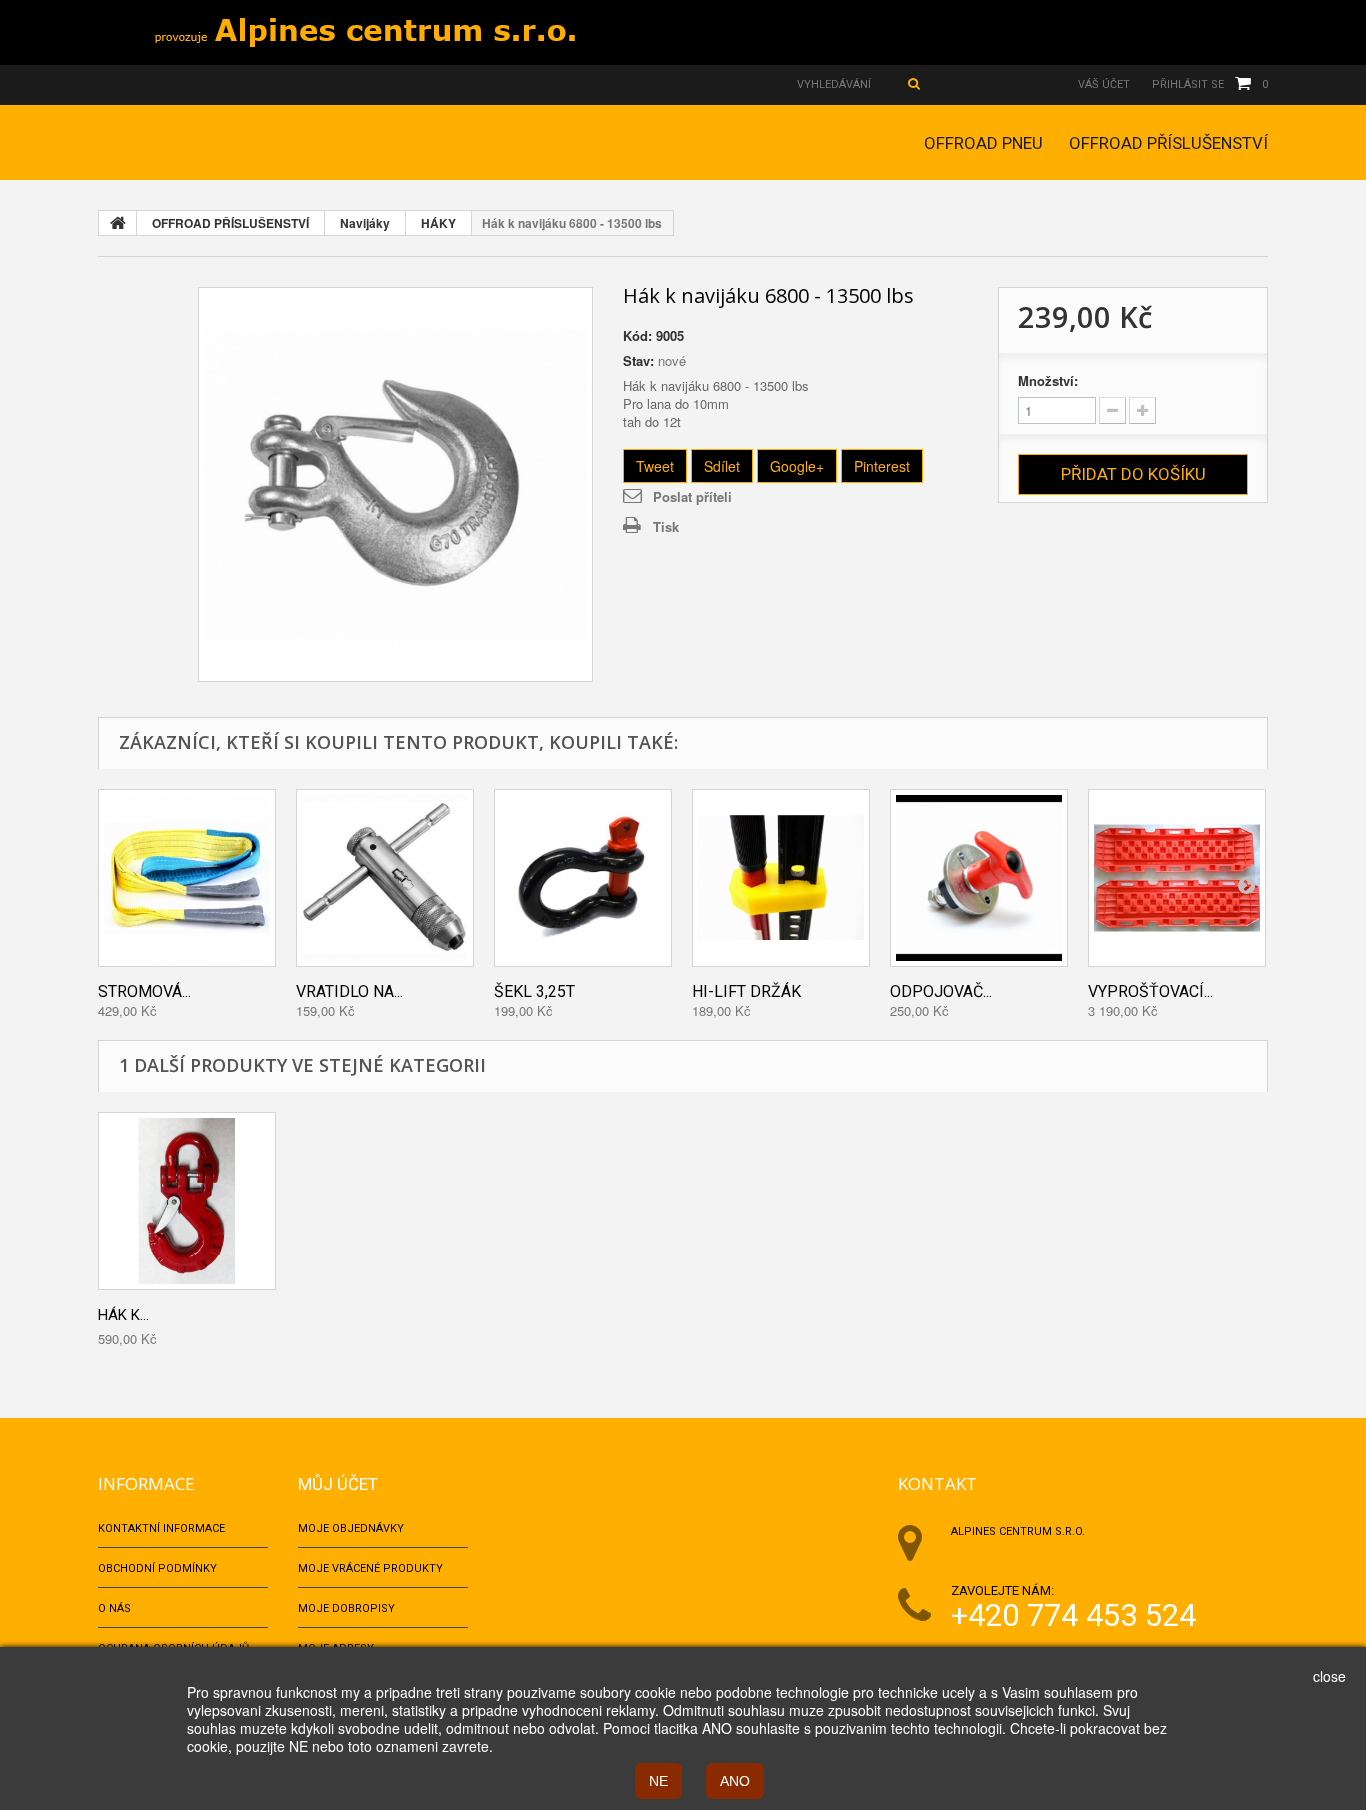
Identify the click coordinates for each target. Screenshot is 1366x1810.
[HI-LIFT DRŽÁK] (781, 878)
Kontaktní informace (161, 1528)
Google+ (797, 466)
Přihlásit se (1188, 84)
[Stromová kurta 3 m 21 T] (187, 878)
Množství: (1048, 381)
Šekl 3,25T (534, 991)
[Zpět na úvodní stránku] (118, 223)
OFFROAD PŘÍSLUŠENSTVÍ (1168, 143)
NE (658, 1781)
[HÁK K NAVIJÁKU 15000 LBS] (187, 1201)
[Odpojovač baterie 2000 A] (979, 878)
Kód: (637, 336)
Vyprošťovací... (1150, 991)
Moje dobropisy (346, 1608)
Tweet (655, 466)
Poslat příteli (692, 496)
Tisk (666, 526)
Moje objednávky (351, 1528)
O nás (114, 1608)
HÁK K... (123, 1315)
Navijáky (365, 223)
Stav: (638, 361)
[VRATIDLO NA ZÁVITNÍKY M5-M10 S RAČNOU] (385, 878)
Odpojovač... (941, 991)
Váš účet (1104, 84)
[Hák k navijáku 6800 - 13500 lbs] (395, 484)
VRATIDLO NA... (349, 991)
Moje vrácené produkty (370, 1568)
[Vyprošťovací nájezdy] (1177, 878)
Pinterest (882, 466)
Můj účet (338, 1484)
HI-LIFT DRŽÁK (746, 991)
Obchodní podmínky (157, 1568)
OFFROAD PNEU (983, 143)
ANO (735, 1781)
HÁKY (438, 223)
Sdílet (722, 466)
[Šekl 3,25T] (583, 878)
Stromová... (144, 991)
